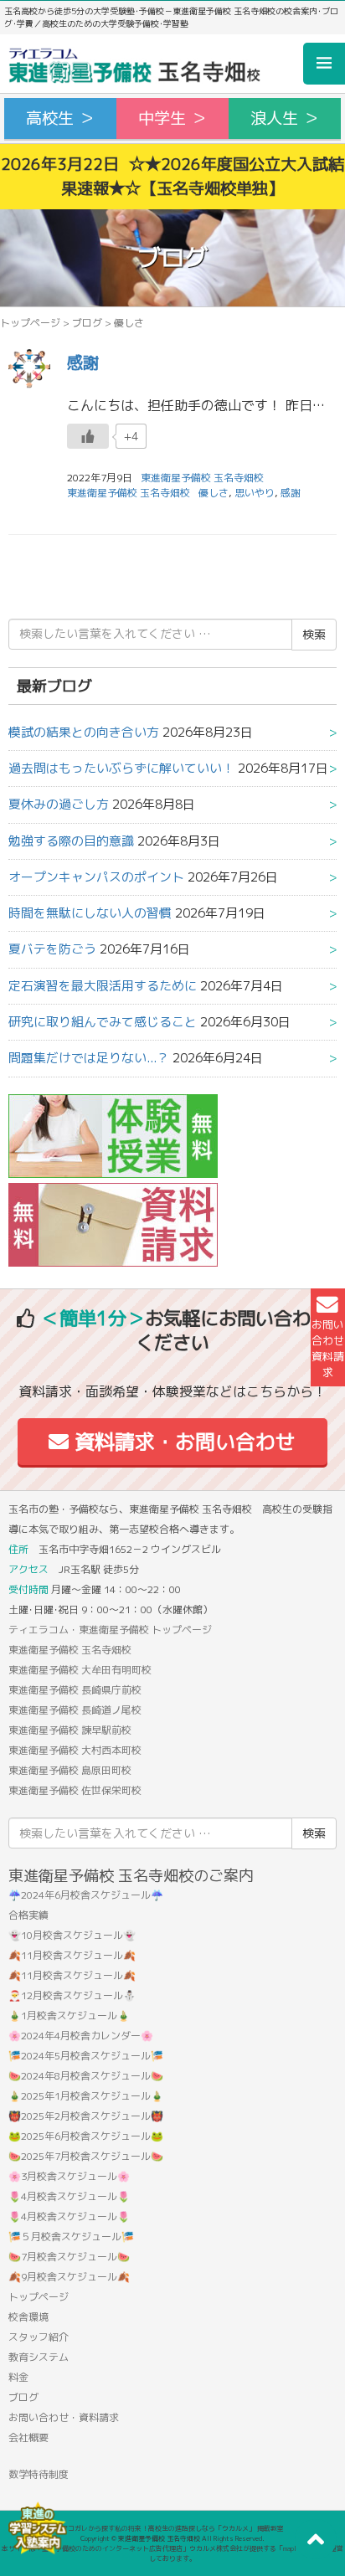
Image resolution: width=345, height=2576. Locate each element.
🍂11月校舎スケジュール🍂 (72, 1955)
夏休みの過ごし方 (59, 804)
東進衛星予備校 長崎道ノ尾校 (75, 1710)
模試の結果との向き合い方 (84, 732)
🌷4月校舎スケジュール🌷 (69, 2196)
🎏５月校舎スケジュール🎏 (71, 2237)
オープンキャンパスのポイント (96, 877)
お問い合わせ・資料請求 (64, 2417)
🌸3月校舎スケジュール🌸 (69, 2176)
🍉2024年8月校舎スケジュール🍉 (86, 2076)
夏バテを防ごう (52, 949)
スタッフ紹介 (39, 2337)
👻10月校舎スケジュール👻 (72, 1935)
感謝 (83, 362)
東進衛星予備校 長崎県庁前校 (75, 1690)
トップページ (30, 323)
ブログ (87, 323)
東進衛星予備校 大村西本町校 (75, 1750)
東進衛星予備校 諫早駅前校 (70, 1730)
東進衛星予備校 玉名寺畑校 (129, 493)
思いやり (255, 493)
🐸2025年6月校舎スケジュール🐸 (86, 2136)
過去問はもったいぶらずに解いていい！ (121, 768)
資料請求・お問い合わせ (182, 1442)
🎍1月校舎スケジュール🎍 (69, 2016)
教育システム (39, 2357)
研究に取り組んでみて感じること (103, 1022)
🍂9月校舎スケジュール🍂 (69, 2277)
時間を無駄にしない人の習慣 (90, 913)
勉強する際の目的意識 (71, 841)
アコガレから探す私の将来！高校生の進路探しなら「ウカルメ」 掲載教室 (172, 2528)
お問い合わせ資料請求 (328, 1349)
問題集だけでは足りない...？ (89, 1058)
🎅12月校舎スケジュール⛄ (72, 1995)
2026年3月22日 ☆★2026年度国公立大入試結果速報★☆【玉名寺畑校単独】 (172, 176)
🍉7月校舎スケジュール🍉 (69, 2257)
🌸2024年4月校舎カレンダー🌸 (81, 2036)
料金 (18, 2377)
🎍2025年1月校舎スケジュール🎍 (86, 2096)
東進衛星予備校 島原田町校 (70, 1770)
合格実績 (28, 1915)
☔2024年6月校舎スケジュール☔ (86, 1895)
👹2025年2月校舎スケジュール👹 (86, 2116)
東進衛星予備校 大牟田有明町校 (80, 1670)
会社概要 (28, 2437)
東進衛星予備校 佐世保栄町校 (75, 1790)
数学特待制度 (39, 2474)
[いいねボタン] (88, 436)
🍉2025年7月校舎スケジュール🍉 (86, 2156)
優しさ (214, 493)
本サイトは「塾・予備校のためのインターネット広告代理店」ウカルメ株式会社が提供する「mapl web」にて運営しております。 (172, 2553)
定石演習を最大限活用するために (103, 986)
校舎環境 (28, 2317)
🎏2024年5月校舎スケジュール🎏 (86, 2056)
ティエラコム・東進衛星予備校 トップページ (110, 1630)
